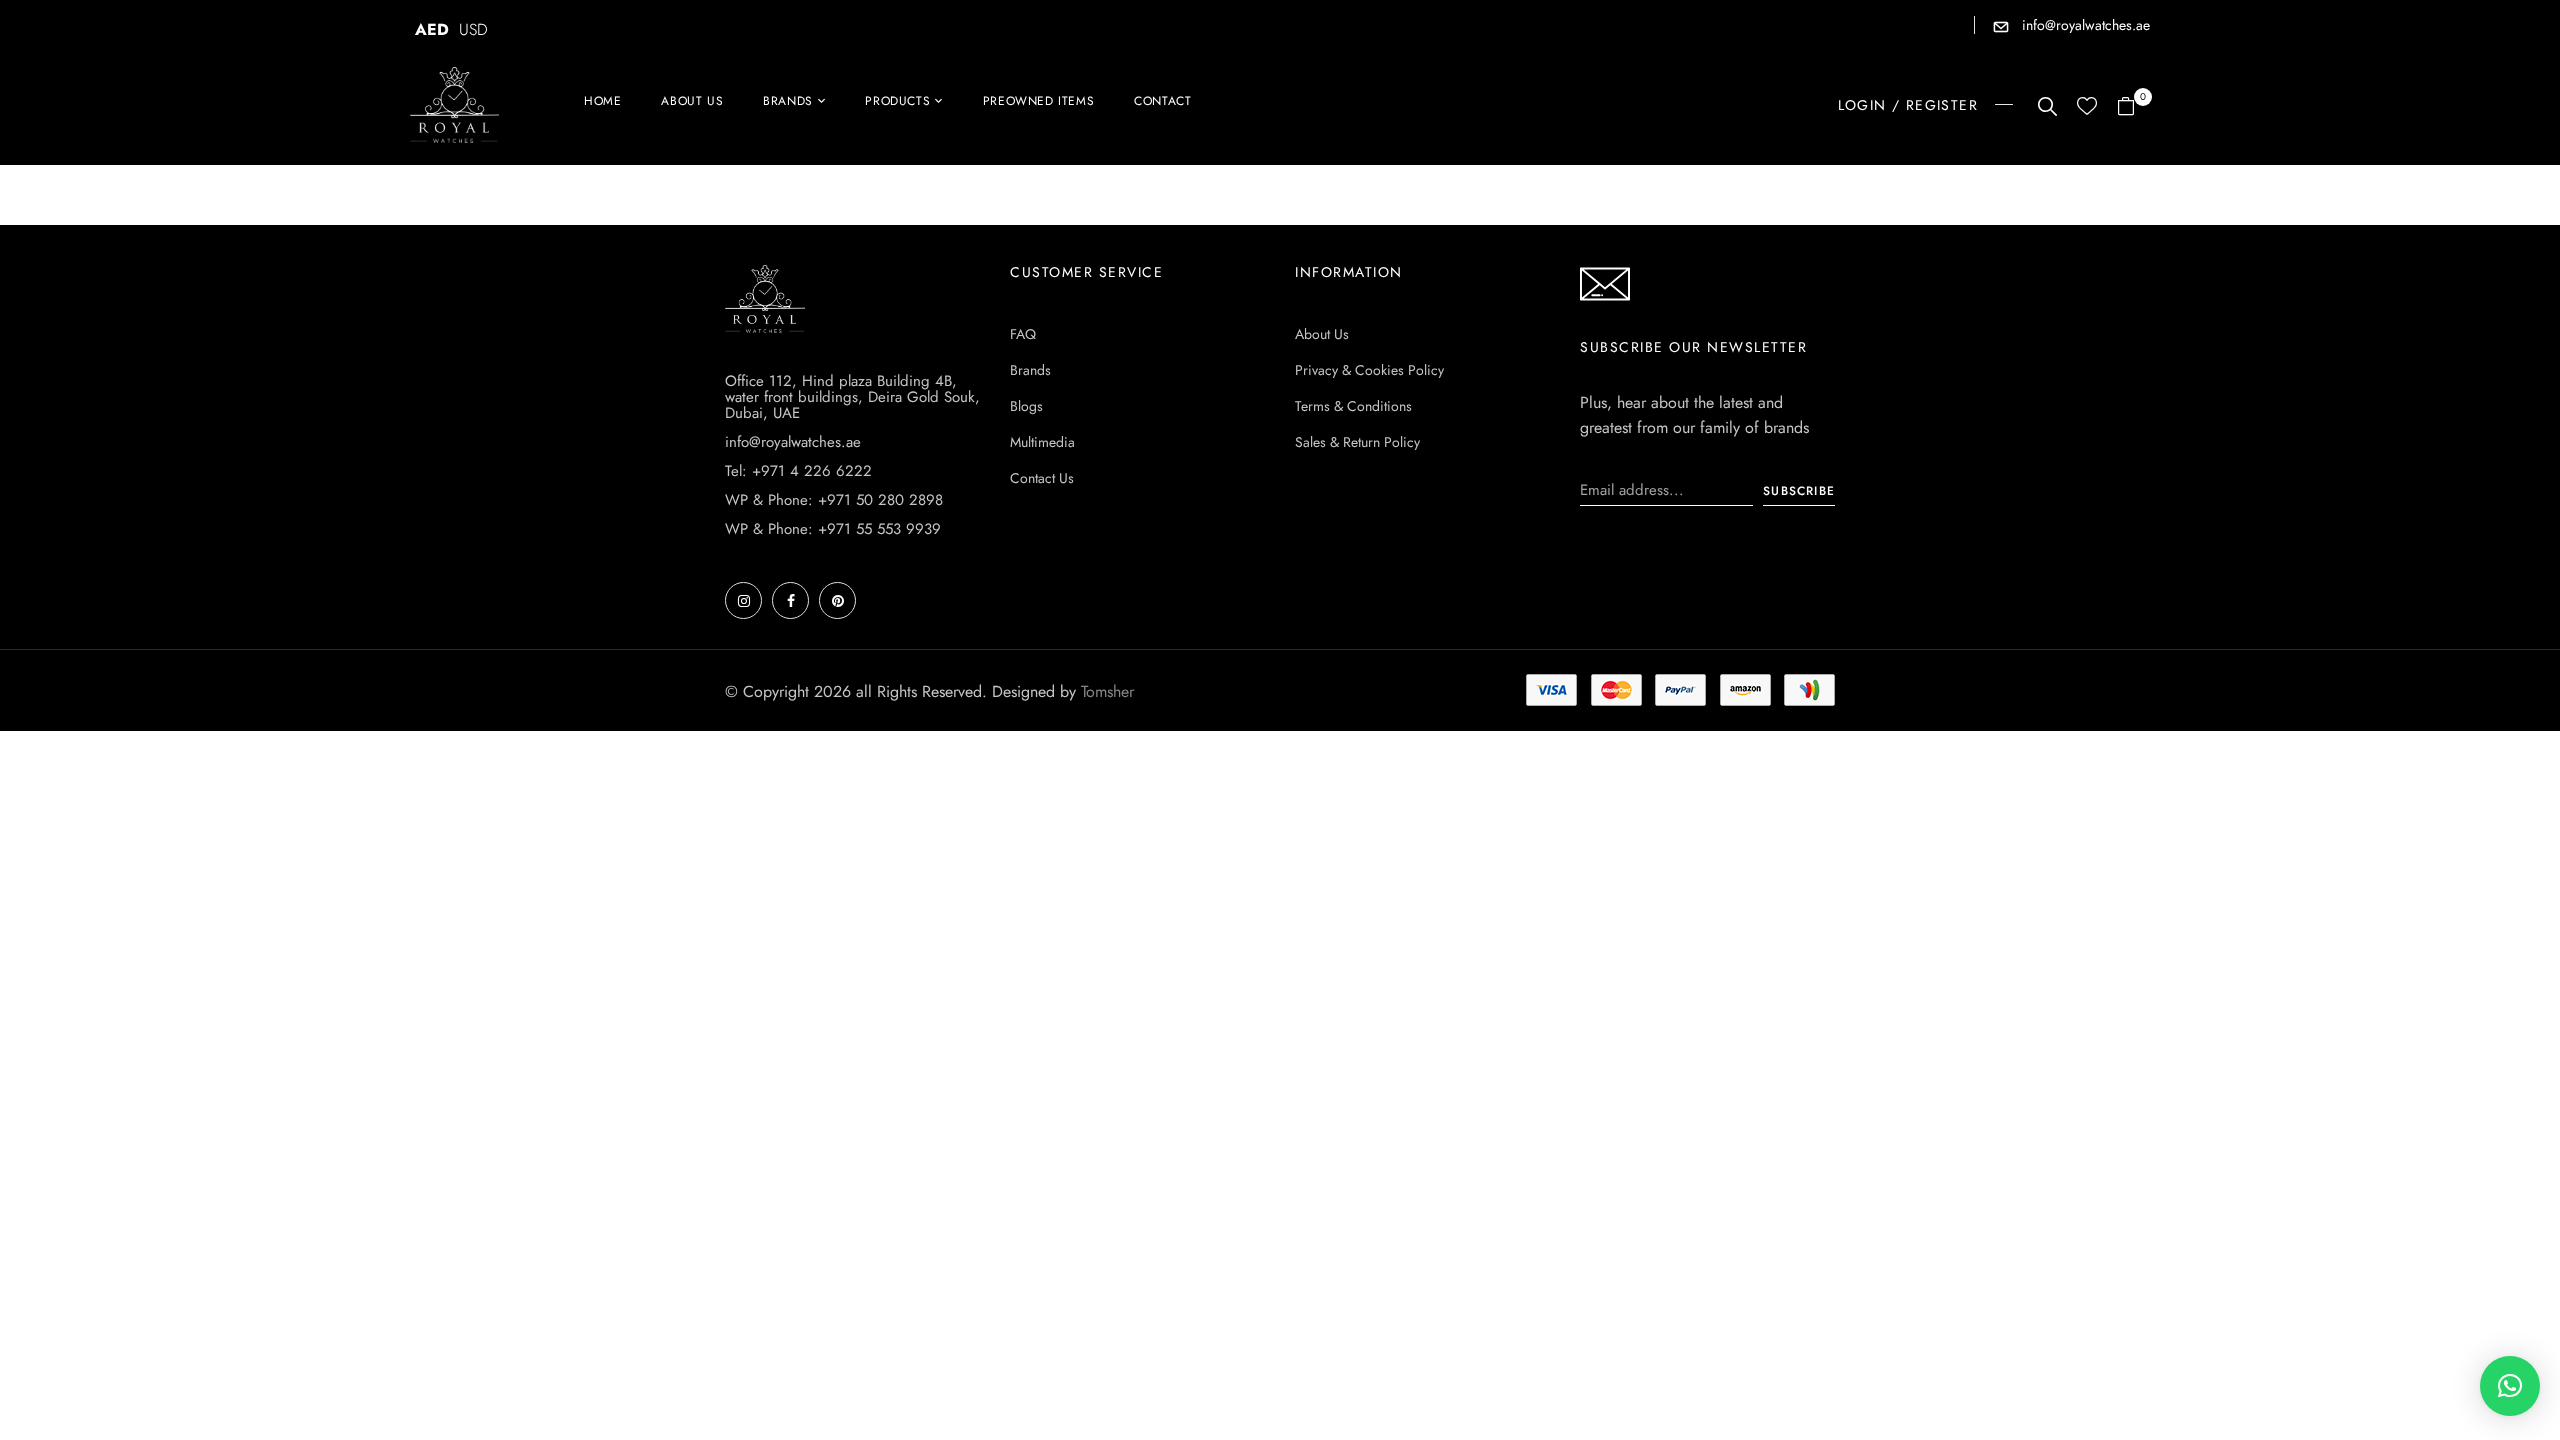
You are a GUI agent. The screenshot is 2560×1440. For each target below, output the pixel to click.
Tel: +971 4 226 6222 (798, 471)
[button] (2133, 107)
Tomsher (1107, 691)
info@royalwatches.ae (2084, 25)
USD (473, 29)
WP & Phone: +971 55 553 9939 (833, 529)
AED (432, 29)
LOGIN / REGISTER (1908, 105)
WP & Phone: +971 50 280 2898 (834, 500)
